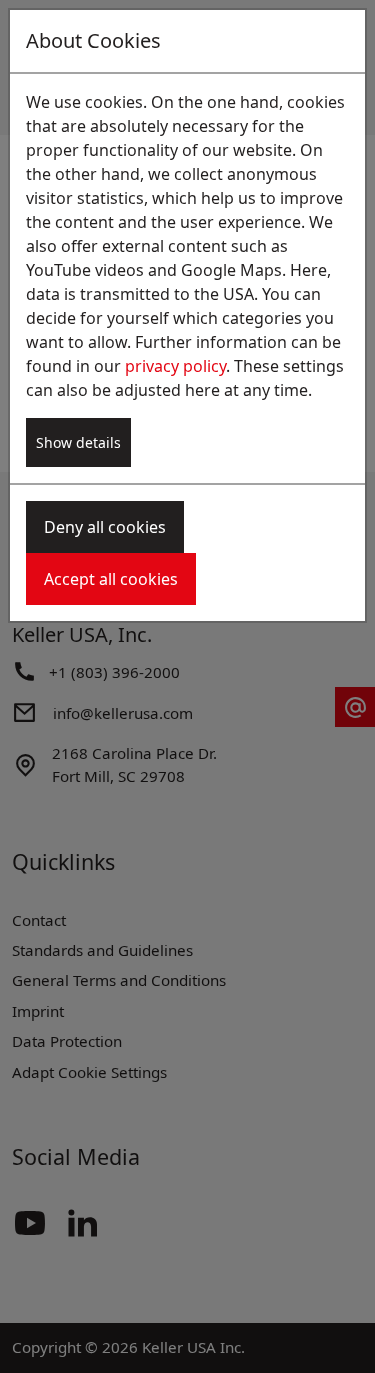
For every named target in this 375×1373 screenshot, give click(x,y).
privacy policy (175, 366)
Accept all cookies (111, 579)
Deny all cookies (105, 527)
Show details (78, 442)
